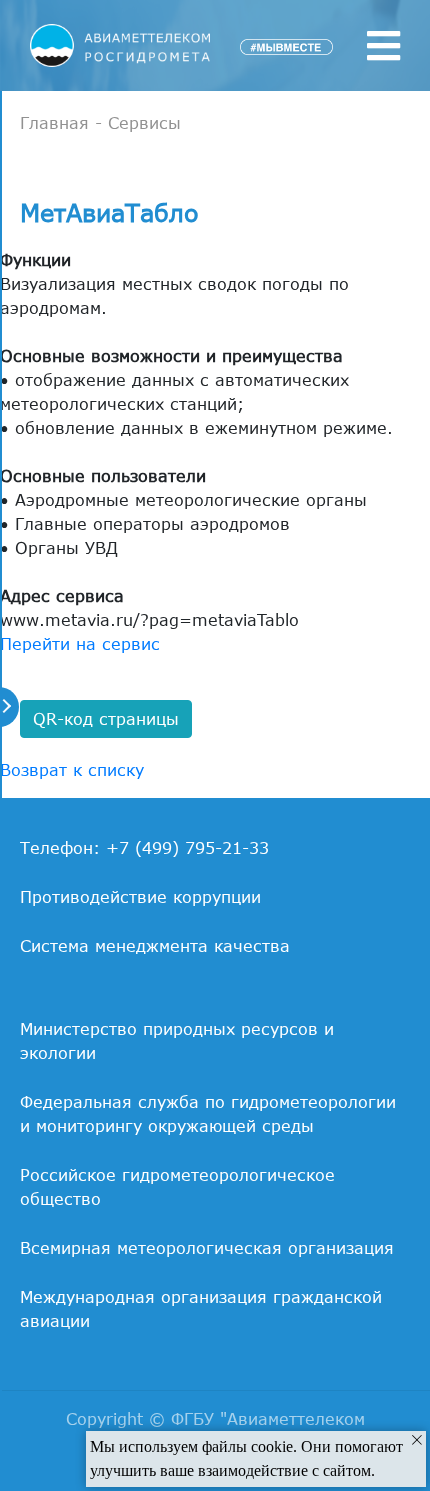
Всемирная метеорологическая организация (207, 1248)
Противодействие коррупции (140, 897)
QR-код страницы (106, 719)
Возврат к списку (72, 770)
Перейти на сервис (80, 644)
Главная (54, 123)
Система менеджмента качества (155, 946)
